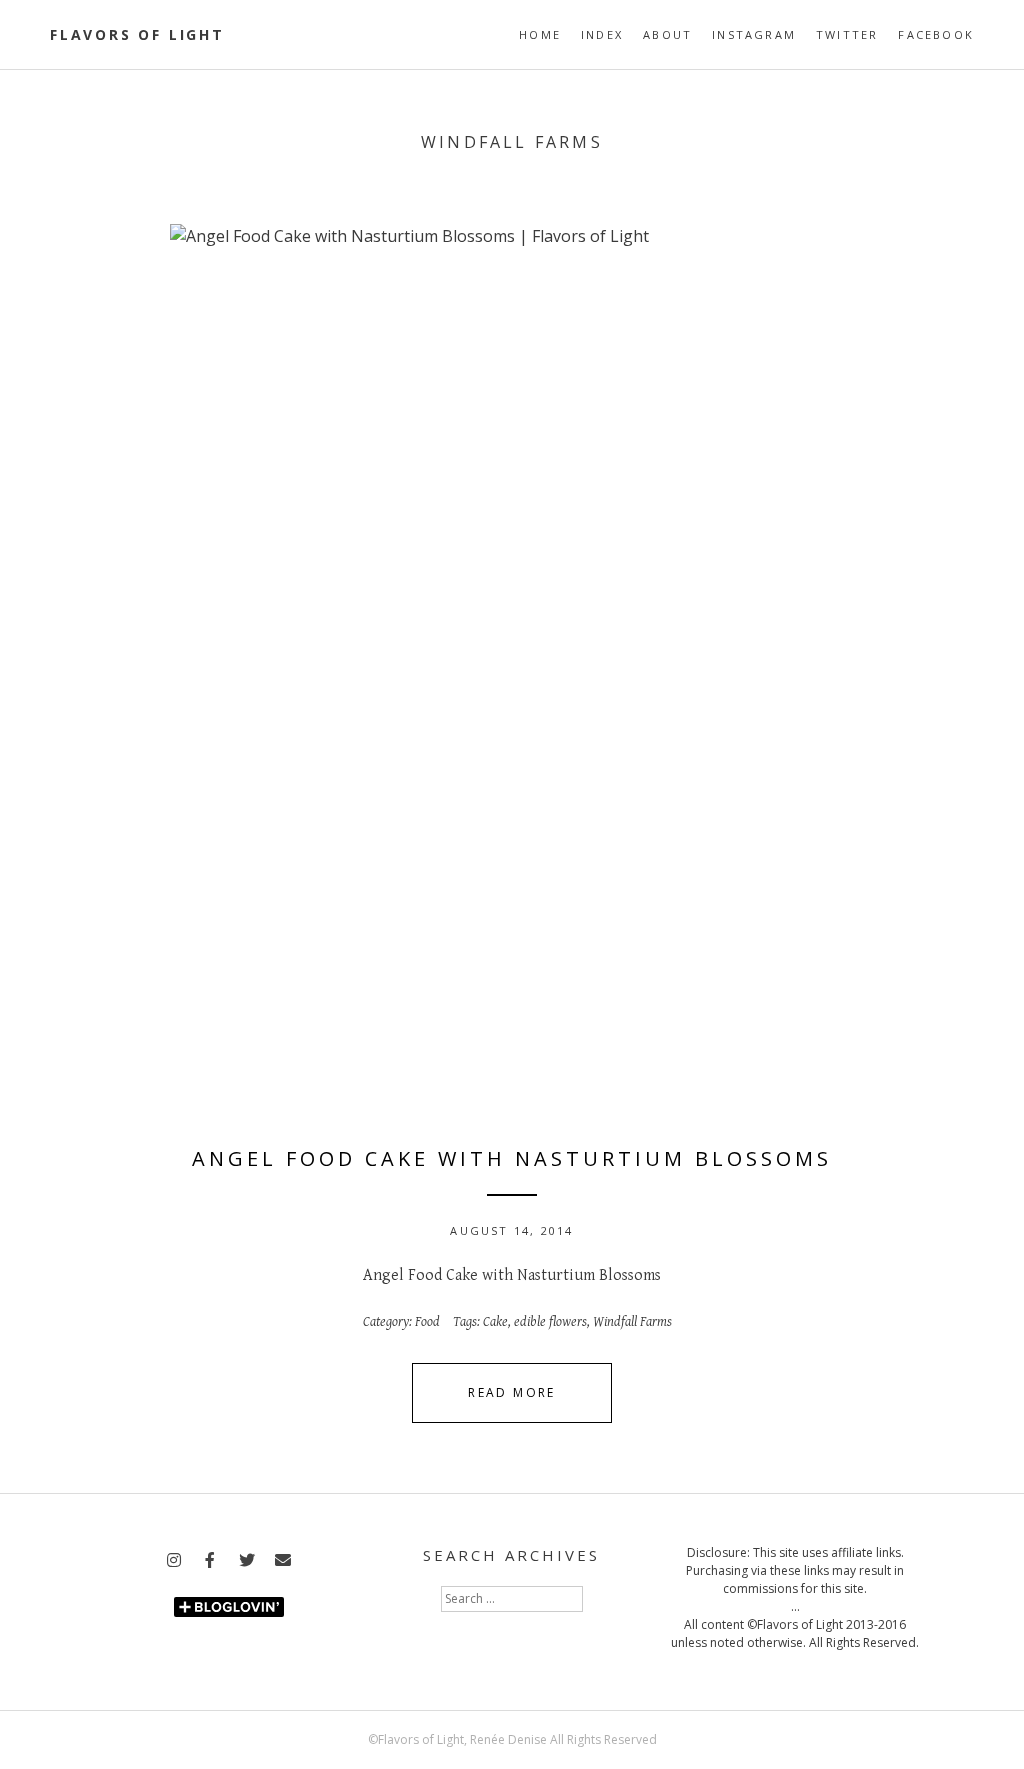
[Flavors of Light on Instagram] (174, 1561)
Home (540, 34)
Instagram (754, 34)
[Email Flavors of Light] (283, 1561)
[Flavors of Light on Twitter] (247, 1561)
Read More (512, 1392)
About (667, 34)
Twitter (847, 34)
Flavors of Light (137, 34)
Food (427, 1322)
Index (602, 34)
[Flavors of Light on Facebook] (210, 1561)
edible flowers (550, 1322)
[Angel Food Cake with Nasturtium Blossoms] (512, 666)
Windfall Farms (632, 1322)
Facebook (936, 34)
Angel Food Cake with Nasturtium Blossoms (512, 1158)
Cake (495, 1322)
